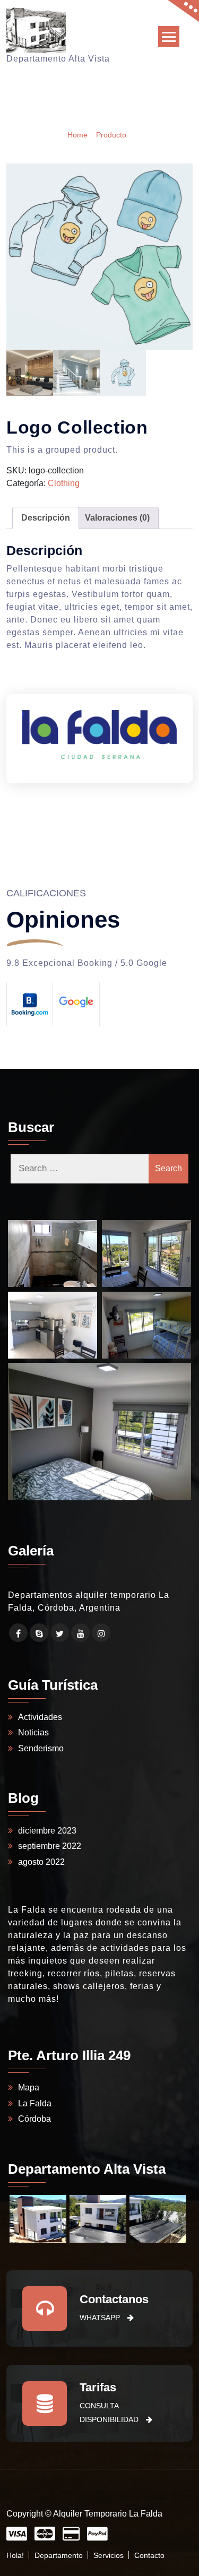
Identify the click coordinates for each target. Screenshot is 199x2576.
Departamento (59, 2555)
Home (77, 134)
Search (168, 1168)
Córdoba (34, 2119)
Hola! (15, 2555)
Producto (111, 134)
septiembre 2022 (50, 1846)
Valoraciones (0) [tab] (117, 518)
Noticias (33, 1732)
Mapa (29, 2087)
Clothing (64, 483)
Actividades (40, 1717)
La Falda (35, 2103)
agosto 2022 (41, 1862)
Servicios (109, 2555)
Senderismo (41, 1748)
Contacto (149, 2555)
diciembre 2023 (47, 1831)
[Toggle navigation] (169, 37)
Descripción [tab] (46, 518)
